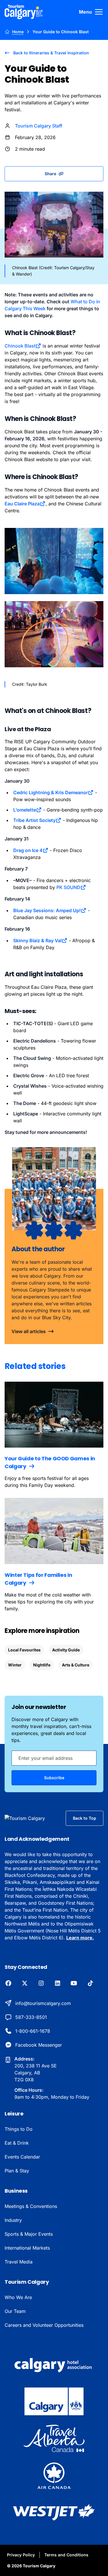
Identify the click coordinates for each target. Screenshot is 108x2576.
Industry (13, 2220)
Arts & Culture (76, 1665)
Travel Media (19, 2262)
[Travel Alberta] (54, 2438)
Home (18, 32)
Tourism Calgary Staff (39, 126)
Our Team (15, 2311)
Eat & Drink (17, 2143)
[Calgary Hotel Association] (54, 2364)
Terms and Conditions (66, 2555)
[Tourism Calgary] (24, 12)
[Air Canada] (54, 2475)
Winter (15, 1665)
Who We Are (18, 2297)
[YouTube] (74, 1984)
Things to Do (19, 2129)
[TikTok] (90, 1984)
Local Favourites (24, 1650)
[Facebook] (8, 1984)
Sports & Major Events (29, 2234)
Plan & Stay (17, 2171)
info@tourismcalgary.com (43, 2003)
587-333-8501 (31, 2017)
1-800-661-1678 (33, 2031)
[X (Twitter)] (25, 1984)
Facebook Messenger (39, 2045)
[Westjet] (54, 2512)
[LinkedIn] (57, 1984)
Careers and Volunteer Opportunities (44, 2325)
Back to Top (85, 1818)
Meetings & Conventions (31, 2206)
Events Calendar (22, 2157)
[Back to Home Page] (31, 1818)
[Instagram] (41, 1984)
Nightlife (42, 1665)
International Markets (27, 2248)
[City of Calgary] (54, 2401)
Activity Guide (66, 1650)
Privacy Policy (21, 2555)
